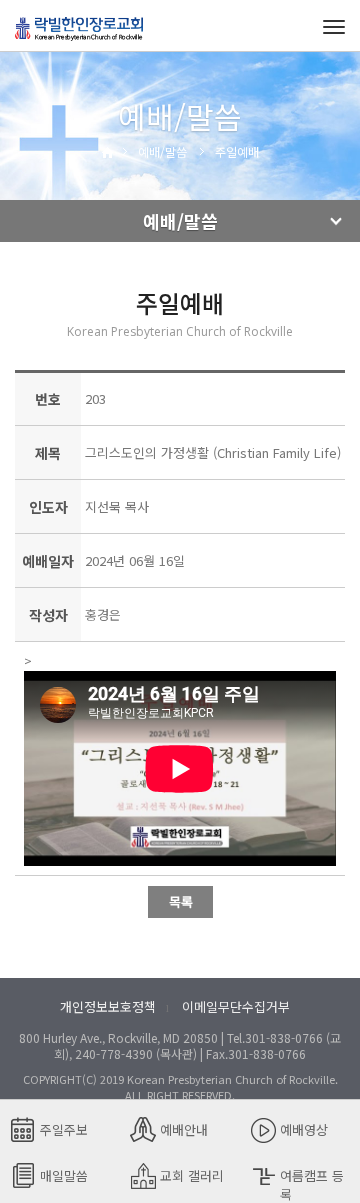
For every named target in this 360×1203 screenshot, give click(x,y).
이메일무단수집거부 (236, 1006)
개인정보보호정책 (108, 1006)
